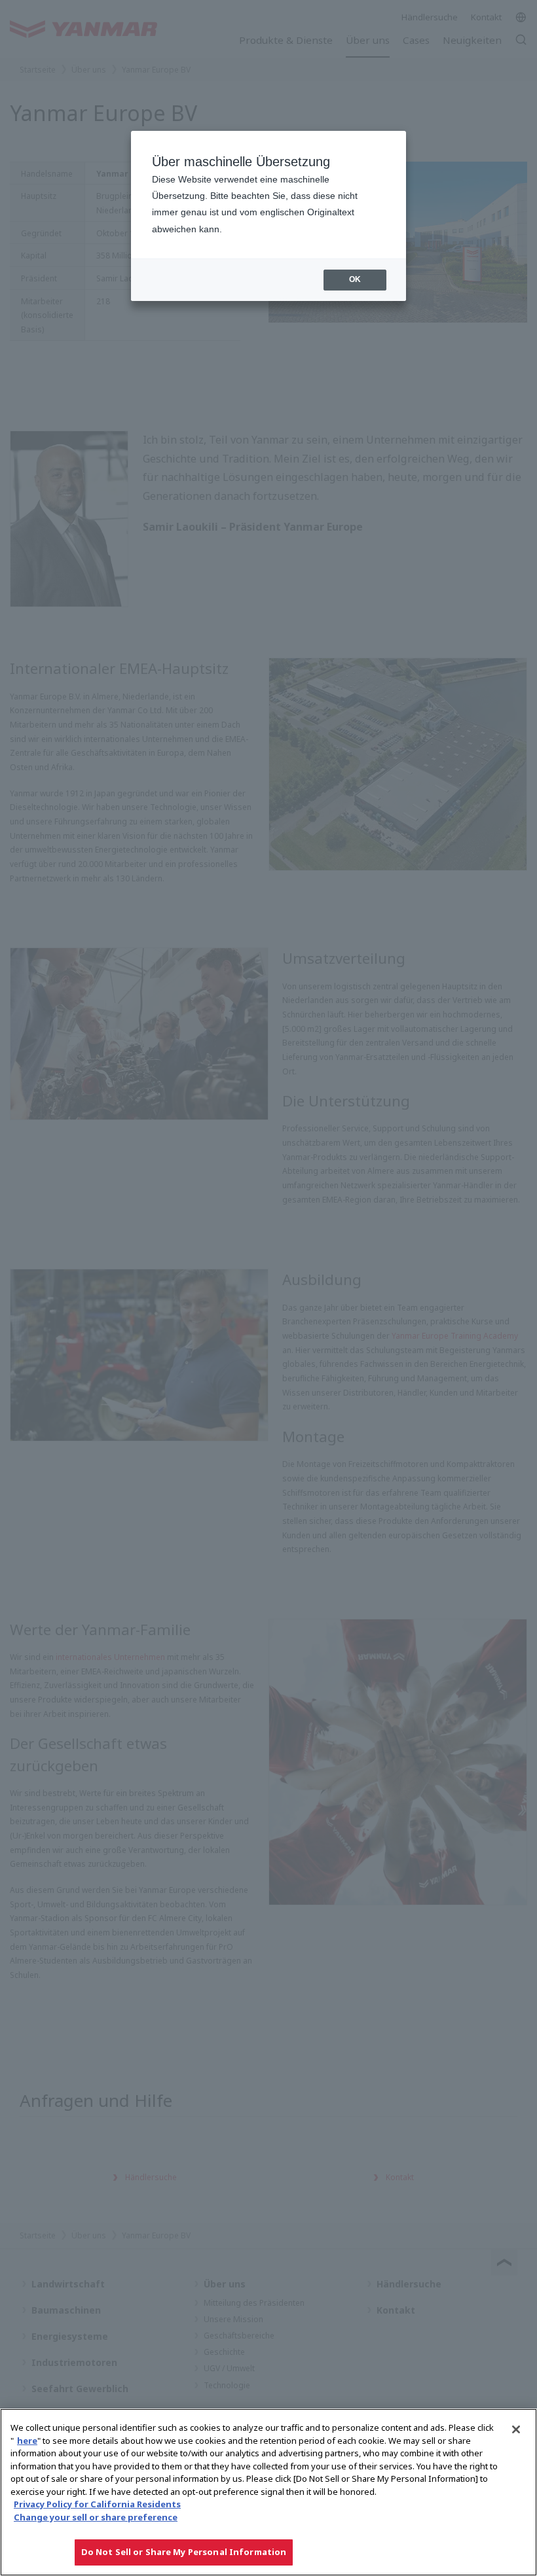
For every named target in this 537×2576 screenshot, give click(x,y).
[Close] (516, 2429)
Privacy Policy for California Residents (97, 2504)
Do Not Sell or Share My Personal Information (184, 2552)
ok (355, 279)
